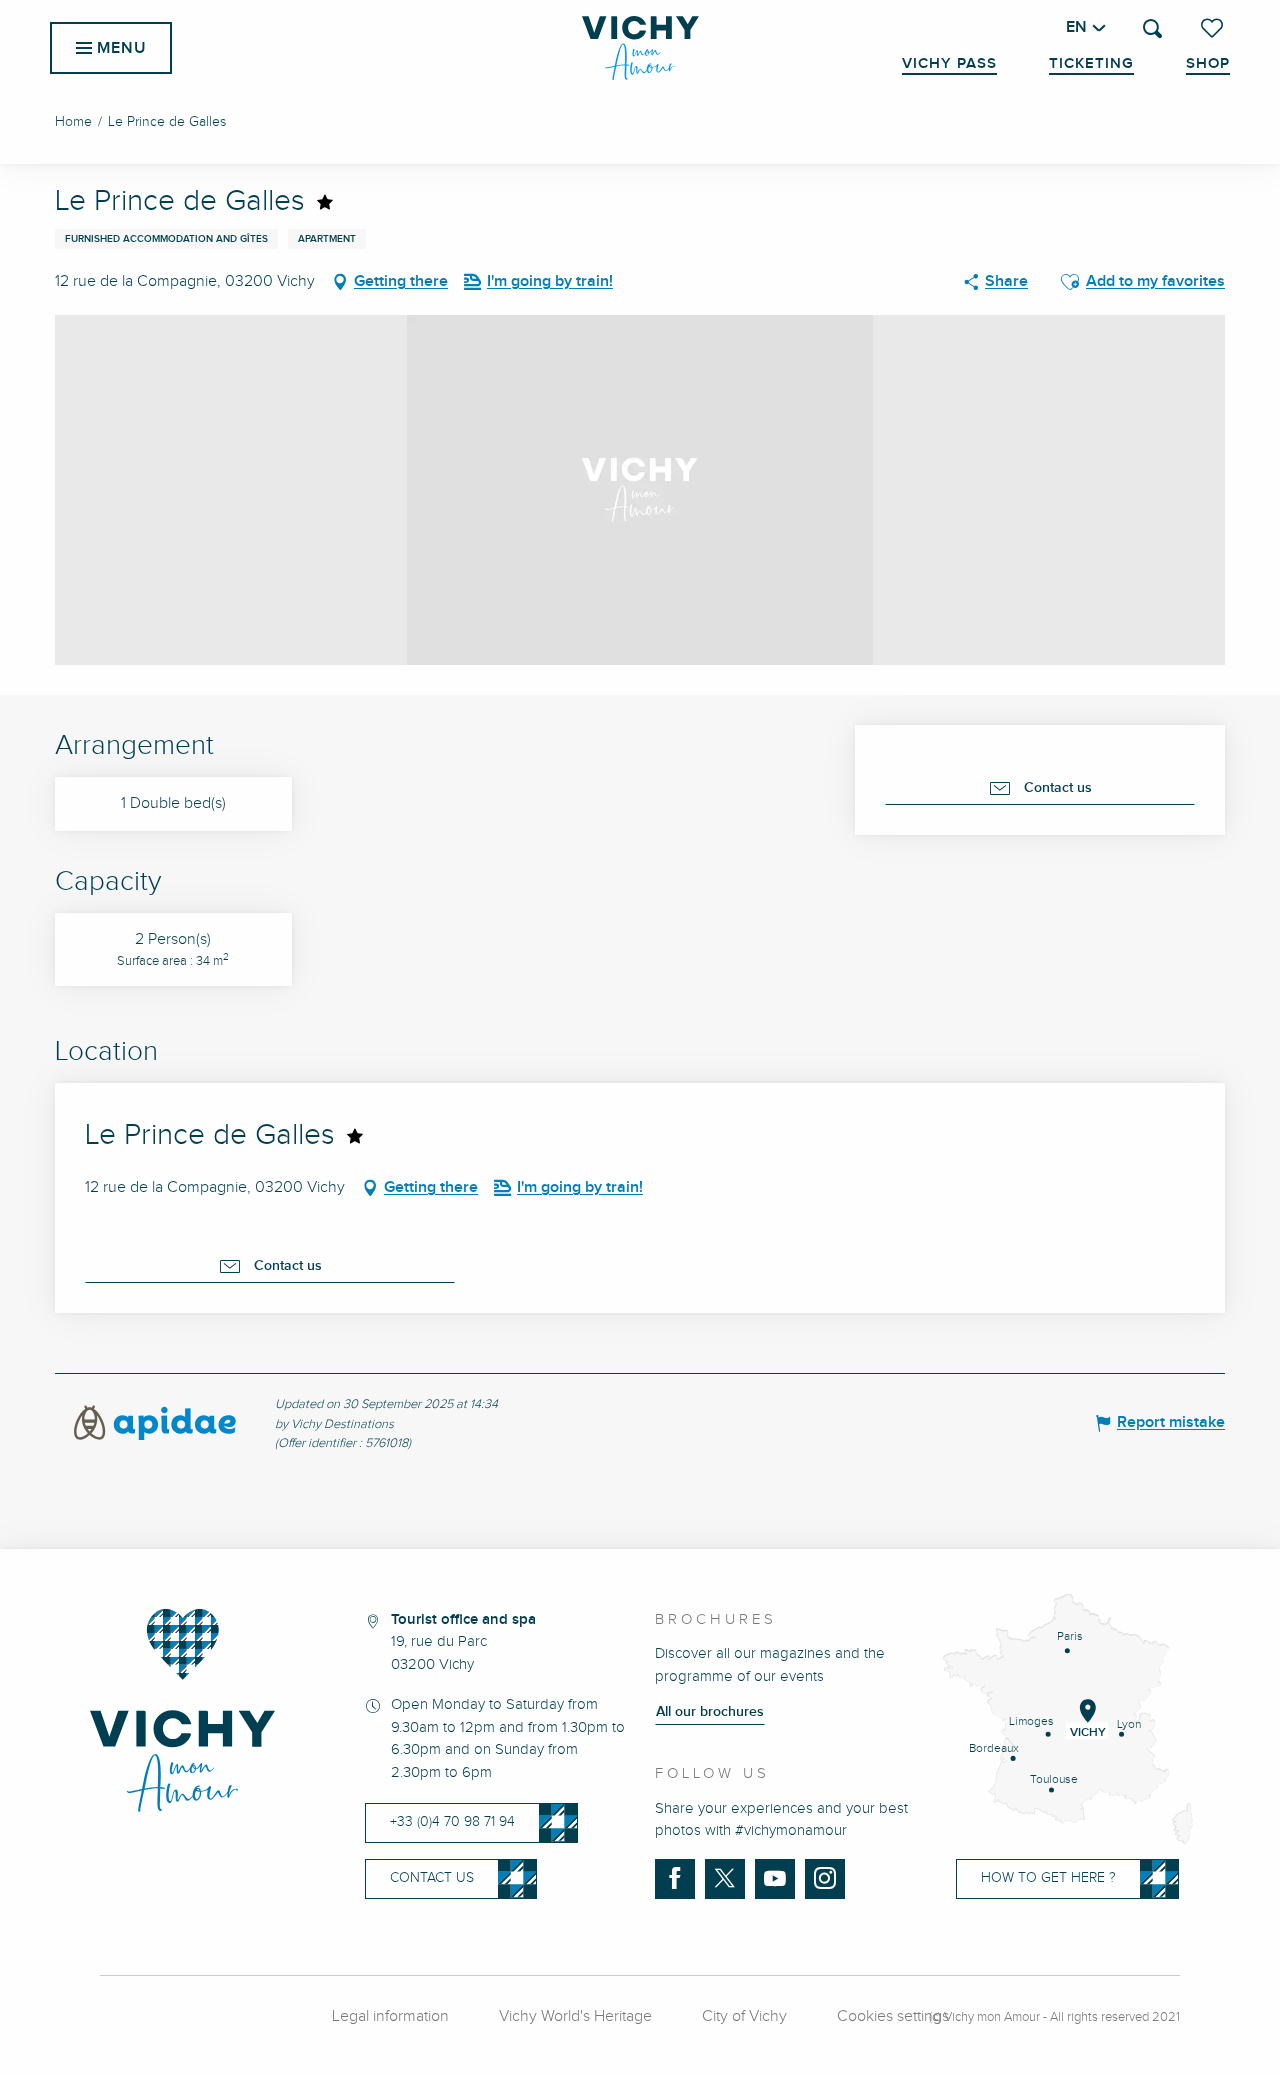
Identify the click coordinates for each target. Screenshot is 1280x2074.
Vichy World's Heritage (575, 2016)
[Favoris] (1214, 28)
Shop (1208, 64)
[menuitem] (640, 48)
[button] (1152, 28)
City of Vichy (744, 2016)
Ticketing (1091, 64)
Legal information (390, 2016)
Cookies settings (893, 2016)
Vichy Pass (949, 64)
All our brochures (710, 1712)
